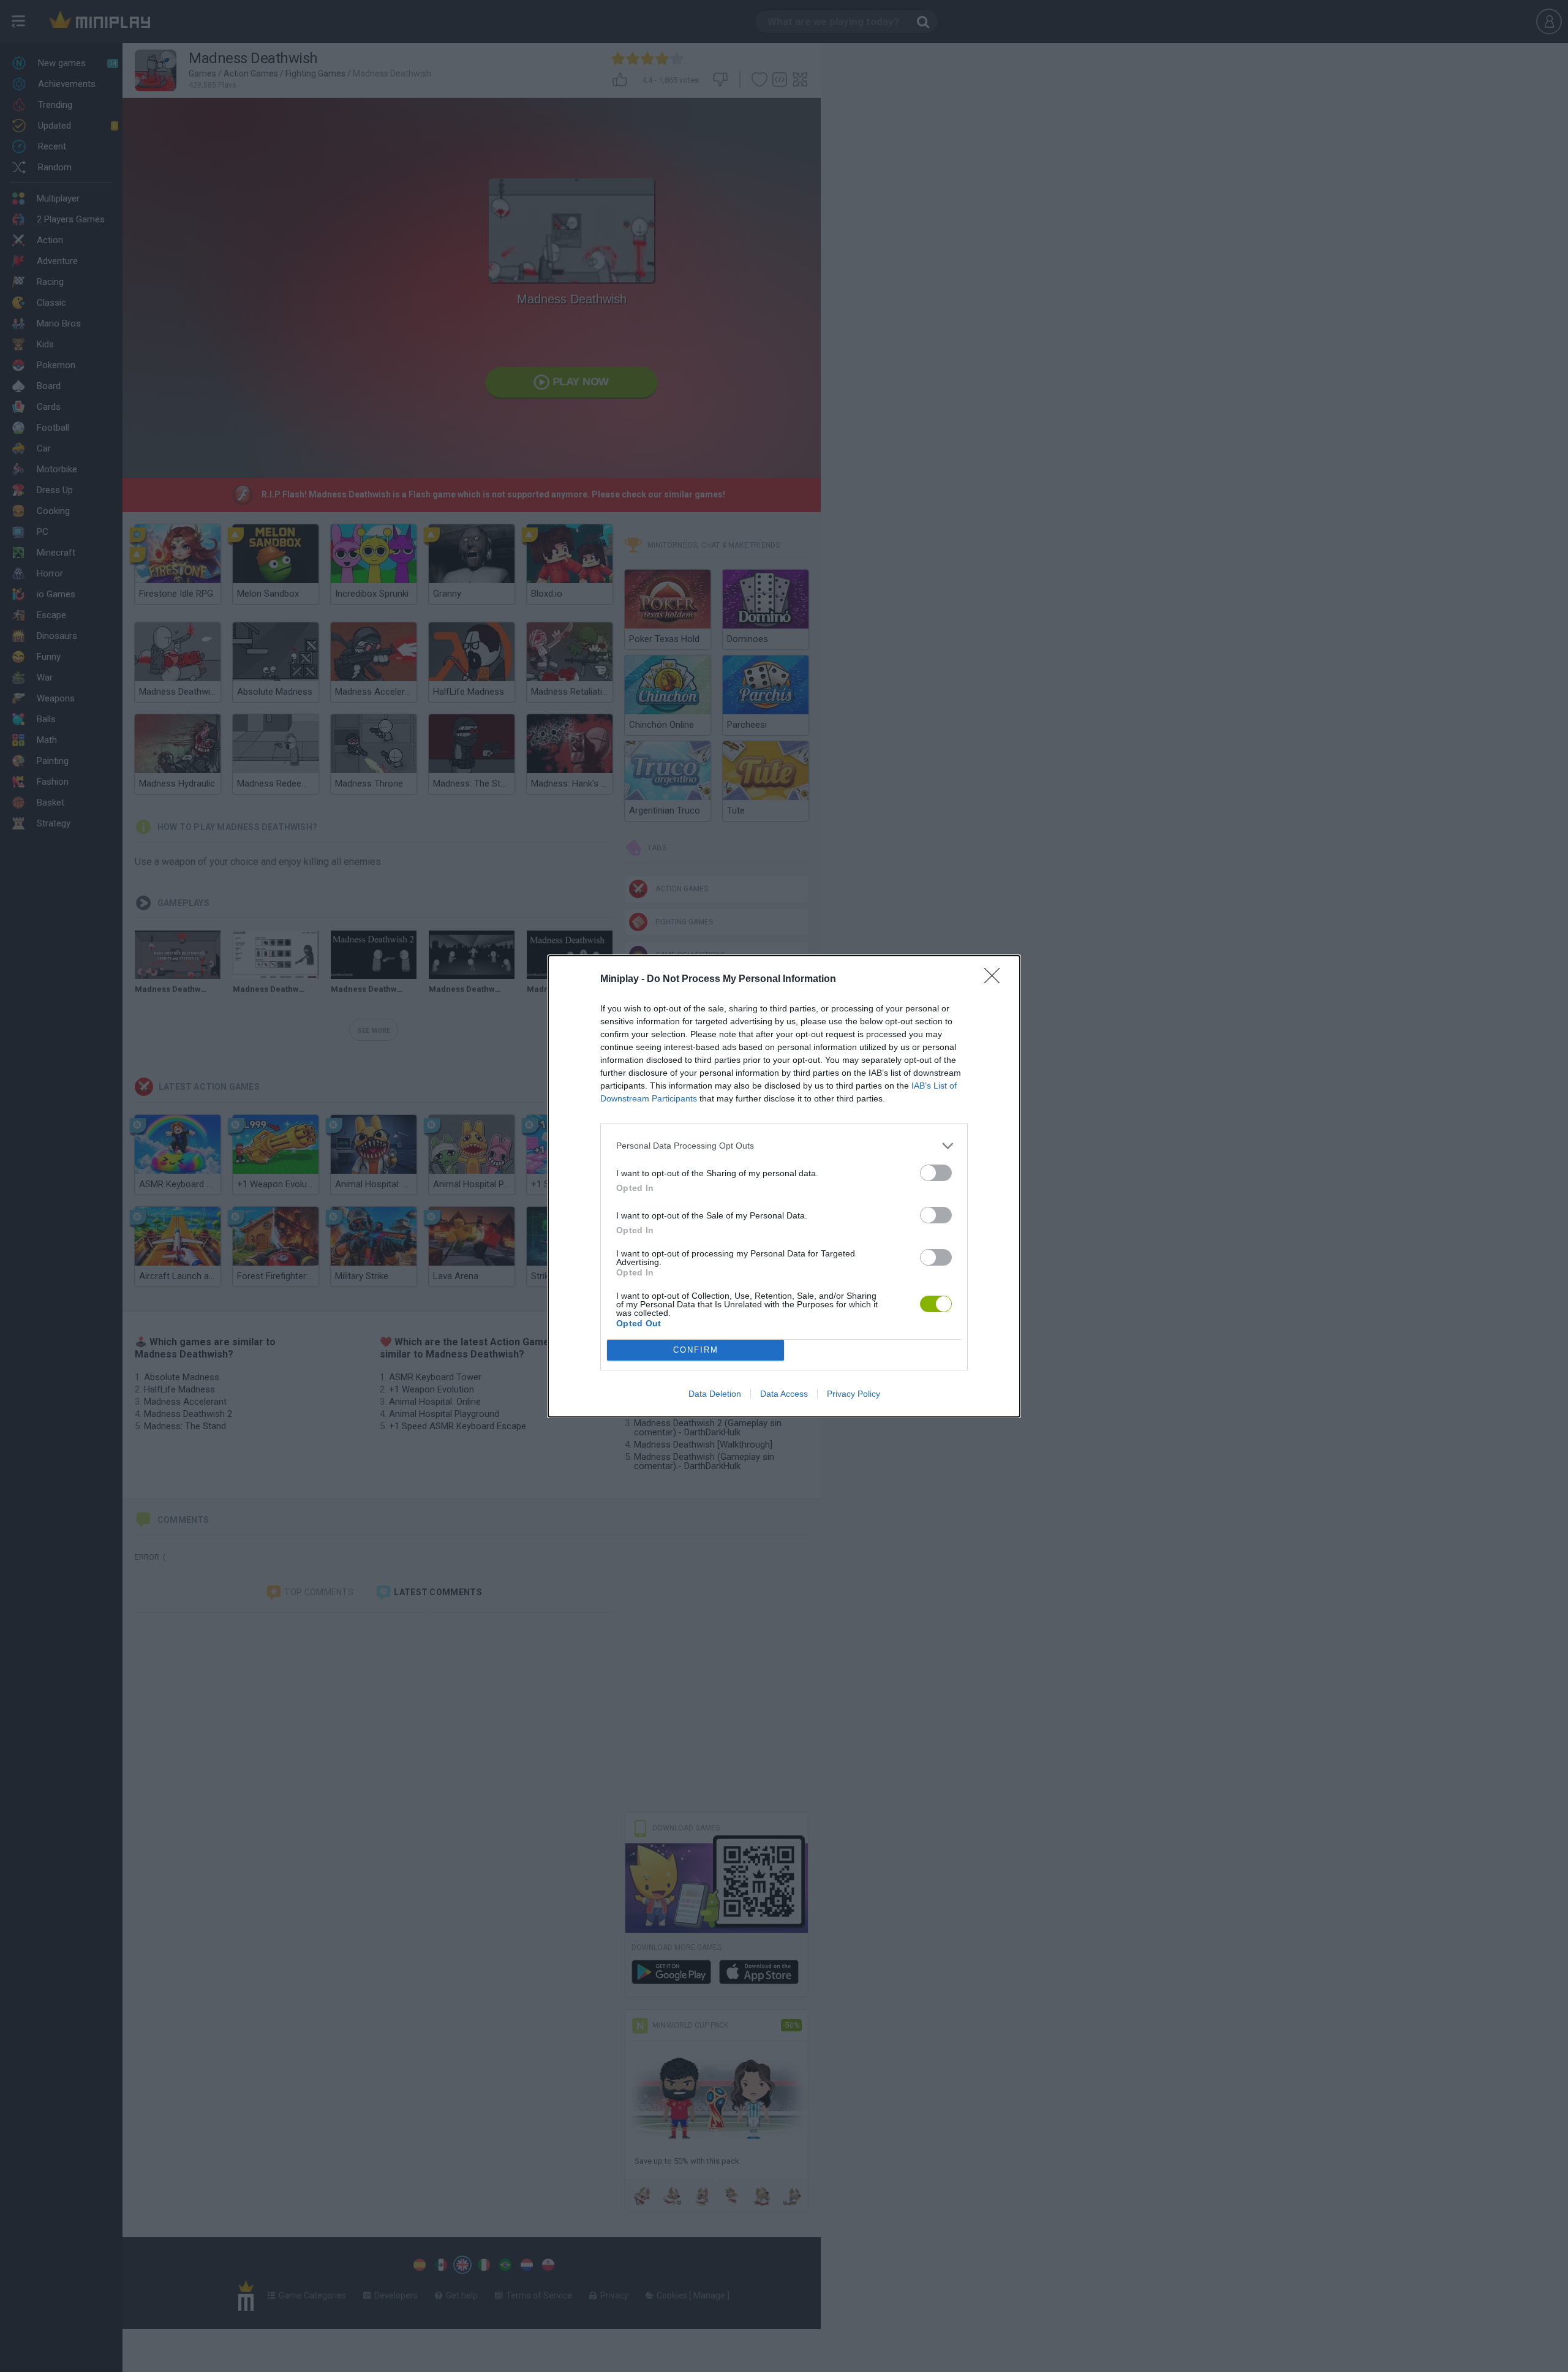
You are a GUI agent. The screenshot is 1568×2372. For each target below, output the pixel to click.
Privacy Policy (854, 1394)
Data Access (784, 1394)
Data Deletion (715, 1394)
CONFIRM (696, 1350)
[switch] (936, 1173)
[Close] (996, 980)
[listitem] (784, 1146)
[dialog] (784, 1186)
